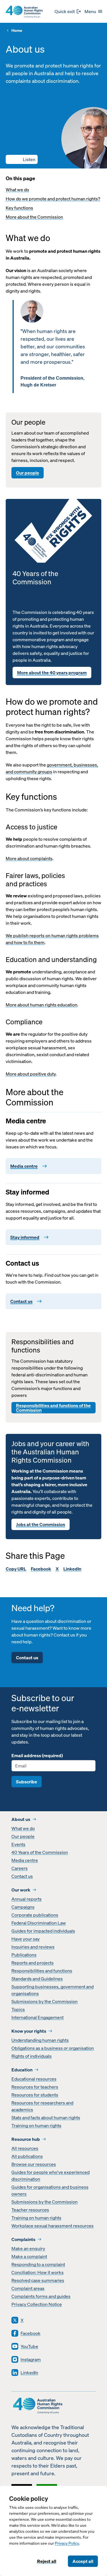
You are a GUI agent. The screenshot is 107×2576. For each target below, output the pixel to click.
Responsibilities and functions (42, 1971)
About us (21, 1819)
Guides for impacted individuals (43, 1931)
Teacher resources (30, 2210)
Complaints (23, 2239)
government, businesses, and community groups (52, 768)
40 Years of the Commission (40, 1852)
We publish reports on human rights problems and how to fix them (52, 939)
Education (22, 2070)
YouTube (29, 2346)
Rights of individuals (32, 2056)
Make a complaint (29, 2256)
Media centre (25, 1860)
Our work (21, 1890)
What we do (17, 190)
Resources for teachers (35, 2087)
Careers (20, 1868)
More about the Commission (34, 217)
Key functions (19, 208)
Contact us (27, 1658)
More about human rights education (42, 1005)
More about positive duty (31, 1074)
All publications (27, 2156)
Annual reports (27, 1899)
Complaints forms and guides (41, 2296)
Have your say (26, 1939)
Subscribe (27, 1782)
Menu (90, 11)
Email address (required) (37, 1755)
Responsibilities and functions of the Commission (53, 1408)
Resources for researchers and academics (42, 2106)
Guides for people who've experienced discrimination (51, 2176)
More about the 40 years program (52, 673)
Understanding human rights (40, 2040)
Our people (28, 473)
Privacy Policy (67, 2543)
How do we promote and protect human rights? (53, 199)
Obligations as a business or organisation (53, 2048)
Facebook (41, 1569)
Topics (18, 2009)
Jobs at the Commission (41, 1524)
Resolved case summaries (38, 2280)
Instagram (31, 2359)
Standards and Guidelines (37, 1979)
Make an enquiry (28, 2248)
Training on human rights (36, 2125)
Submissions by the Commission (45, 2001)
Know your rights (29, 2031)
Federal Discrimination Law (39, 1923)
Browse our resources (34, 2164)
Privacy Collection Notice (37, 2304)
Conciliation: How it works (38, 2272)
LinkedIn (72, 1569)
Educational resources (34, 2079)
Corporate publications (35, 1915)
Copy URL (16, 1569)
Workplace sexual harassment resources (53, 2226)
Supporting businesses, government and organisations (53, 1990)
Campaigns (23, 1907)
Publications (24, 1955)
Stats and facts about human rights (46, 2117)
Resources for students (35, 2095)
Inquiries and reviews (33, 1947)
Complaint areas (28, 2288)
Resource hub (26, 2139)
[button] (22, 159)
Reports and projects (33, 1963)
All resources (25, 2148)
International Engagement (38, 2017)
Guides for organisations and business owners (50, 2190)
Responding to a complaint (38, 2264)
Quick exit (65, 11)
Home (17, 31)
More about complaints (29, 858)
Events (18, 1844)
